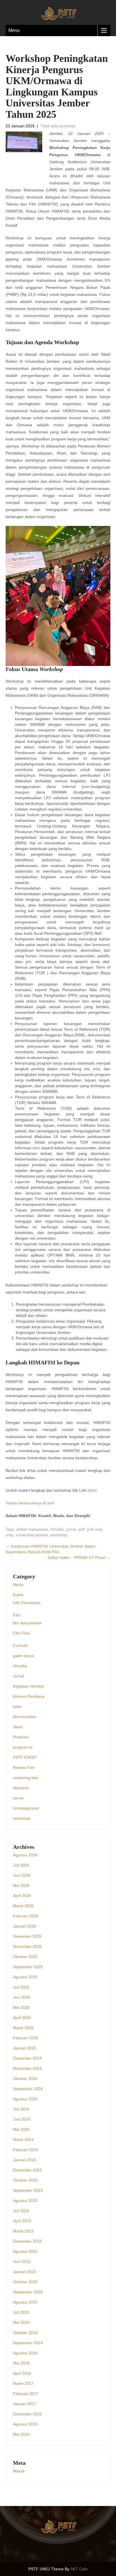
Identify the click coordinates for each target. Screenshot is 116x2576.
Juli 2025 (21, 1987)
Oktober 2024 (25, 2079)
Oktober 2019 (25, 2333)
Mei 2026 (21, 1885)
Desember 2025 (27, 1936)
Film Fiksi (21, 1633)
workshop (59, 1535)
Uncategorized (26, 1808)
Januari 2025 (25, 2048)
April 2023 (22, 2221)
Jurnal (18, 1676)
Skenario (21, 1788)
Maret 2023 (23, 2231)
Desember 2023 (27, 2170)
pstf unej (95, 1529)
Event (18, 1595)
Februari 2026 (26, 1916)
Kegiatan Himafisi (28, 1686)
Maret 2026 (23, 1906)
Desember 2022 (27, 2241)
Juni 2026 (22, 1875)
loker (17, 1707)
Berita (18, 1585)
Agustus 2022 (25, 2251)
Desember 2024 (27, 2058)
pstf (82, 1529)
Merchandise (24, 1717)
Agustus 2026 (25, 1855)
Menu (14, 30)
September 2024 (28, 2089)
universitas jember (32, 1535)
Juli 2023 (21, 2211)
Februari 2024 (26, 2150)
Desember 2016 (27, 2414)
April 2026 (22, 1896)
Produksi (21, 1737)
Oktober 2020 (25, 2282)
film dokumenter (27, 1623)
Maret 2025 (23, 2028)
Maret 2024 (23, 2140)
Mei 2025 (21, 2007)
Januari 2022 (25, 2272)
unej (9, 1535)
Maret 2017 (23, 2383)
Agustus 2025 (25, 1977)
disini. (93, 1490)
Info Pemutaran (27, 1603)
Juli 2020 (21, 2312)
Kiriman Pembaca (29, 1696)
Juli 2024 (21, 2109)
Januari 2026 (25, 1926)
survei (18, 1798)
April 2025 (22, 2018)
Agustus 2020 (25, 2302)
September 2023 (28, 2190)
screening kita (25, 1778)
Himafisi (20, 1666)
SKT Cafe (79, 2569)
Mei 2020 (21, 2322)
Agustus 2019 (25, 2353)
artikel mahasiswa (32, 1529)
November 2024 (27, 2068)
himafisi (57, 1529)
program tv (23, 1747)
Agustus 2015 (25, 2424)
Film (17, 1615)
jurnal (71, 1529)
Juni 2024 (22, 2119)
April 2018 (22, 2373)
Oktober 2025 (25, 1957)
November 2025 (27, 1946)
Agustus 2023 (25, 2201)
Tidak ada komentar (58, 126)
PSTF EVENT (25, 1757)
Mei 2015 (21, 2434)
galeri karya (23, 1656)
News (18, 1727)
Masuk (19, 2471)
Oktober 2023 (25, 2180)
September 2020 (28, 2292)
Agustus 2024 (25, 2099)
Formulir (20, 1646)
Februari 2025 (26, 2038)
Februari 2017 (26, 2394)
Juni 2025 (22, 1997)
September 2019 (28, 2343)
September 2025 (28, 1967)
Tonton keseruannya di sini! (30, 1503)
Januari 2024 (25, 2160)
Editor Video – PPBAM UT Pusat (79, 1557)
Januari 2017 (25, 2404)
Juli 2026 (21, 1865)
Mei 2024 (21, 2129)
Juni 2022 (22, 2262)
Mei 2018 (21, 2363)
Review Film (24, 1767)
